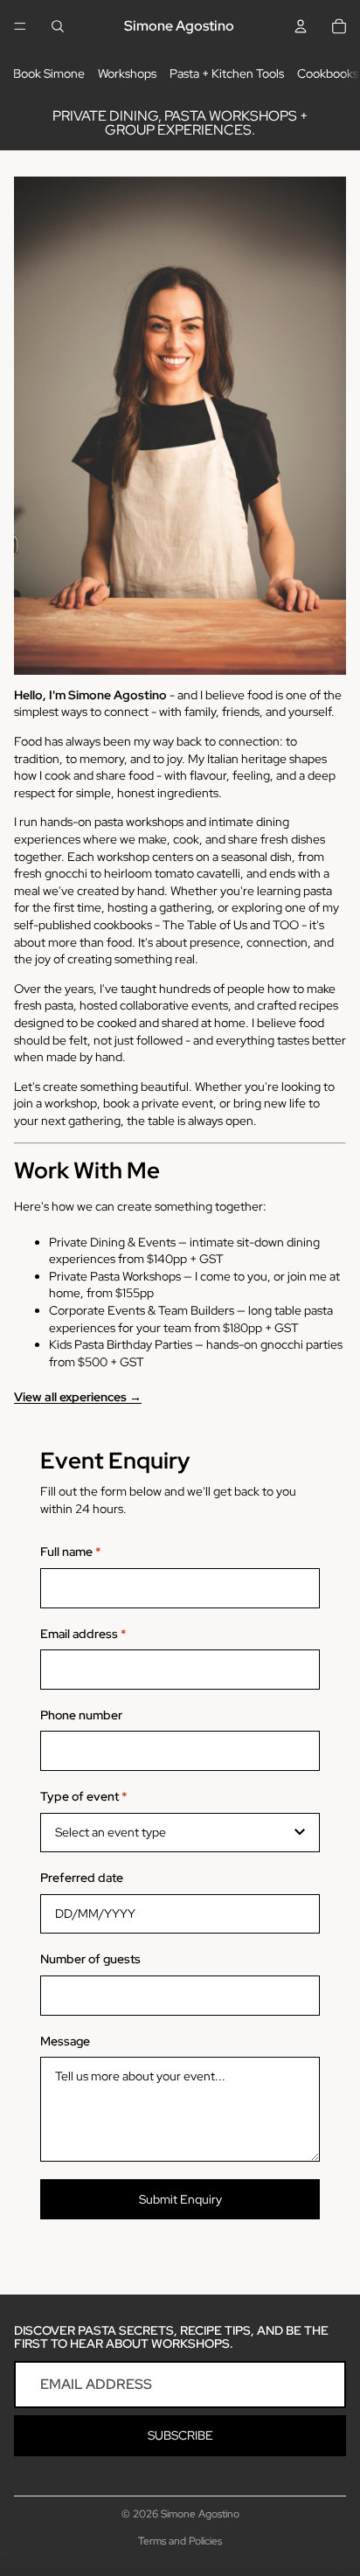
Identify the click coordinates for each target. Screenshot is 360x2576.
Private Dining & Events (112, 1242)
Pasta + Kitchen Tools (227, 73)
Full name (70, 1552)
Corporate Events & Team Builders (142, 1310)
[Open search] (58, 26)
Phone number (81, 1715)
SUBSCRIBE (180, 2435)
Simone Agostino (200, 2514)
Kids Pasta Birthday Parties (121, 1344)
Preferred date (82, 1878)
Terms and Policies (180, 2541)
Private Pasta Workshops (115, 1276)
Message (65, 2041)
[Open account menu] (301, 26)
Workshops (127, 73)
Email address (83, 1634)
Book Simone (49, 73)
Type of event (83, 1796)
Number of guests (90, 1959)
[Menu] (20, 26)
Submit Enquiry (180, 2199)
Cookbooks (328, 73)
